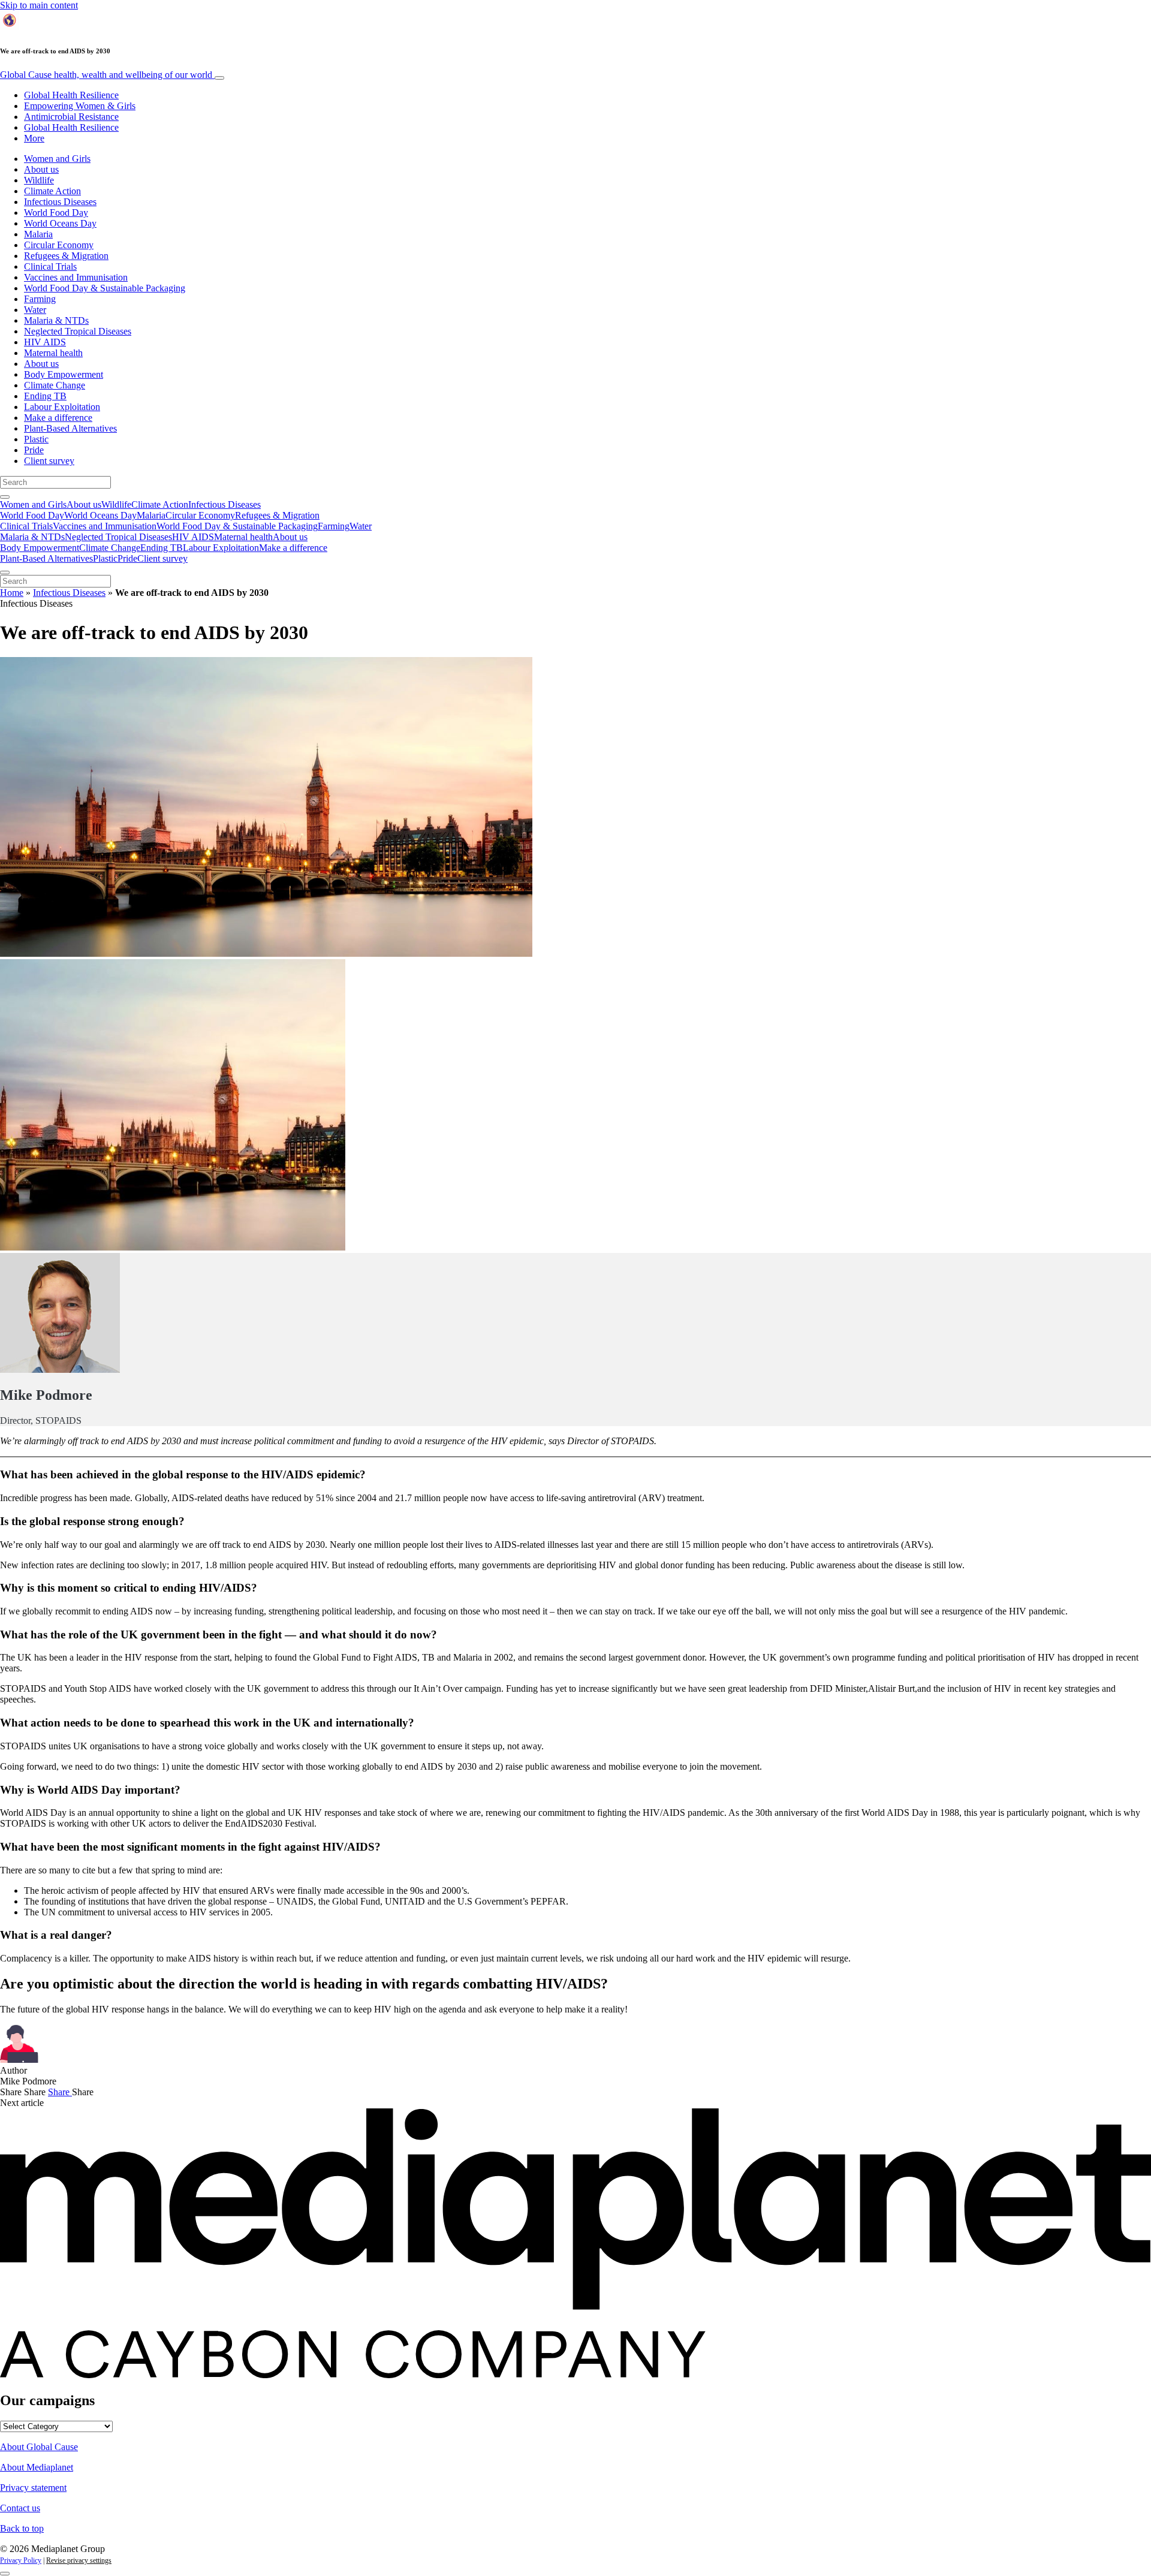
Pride (34, 450)
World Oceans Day (60, 223)
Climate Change (55, 385)
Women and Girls (57, 159)
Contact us (20, 2508)
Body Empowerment (64, 374)
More (34, 138)
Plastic (36, 439)
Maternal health (53, 353)
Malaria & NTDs (56, 320)
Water (35, 310)
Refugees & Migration (66, 256)
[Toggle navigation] (219, 78)
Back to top (22, 2528)
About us (41, 169)
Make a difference (58, 418)
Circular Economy (59, 245)
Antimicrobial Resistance (71, 117)
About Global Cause (39, 2447)
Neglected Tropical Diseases (78, 331)
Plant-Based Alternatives (70, 428)
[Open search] (5, 497)
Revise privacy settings (79, 2560)
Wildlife (39, 180)
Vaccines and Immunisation (76, 277)
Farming (40, 299)
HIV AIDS (45, 342)
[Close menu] (5, 573)
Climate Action (52, 191)
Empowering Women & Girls (80, 106)
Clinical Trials (50, 266)
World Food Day (56, 213)
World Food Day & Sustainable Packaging (105, 288)
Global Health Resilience (71, 95)
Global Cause (106, 75)
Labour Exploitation (62, 407)
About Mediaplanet (37, 2467)
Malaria (38, 234)
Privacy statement (33, 2488)
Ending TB (45, 396)
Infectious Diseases (60, 202)
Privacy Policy (21, 2560)
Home (12, 593)
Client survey (49, 461)
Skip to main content (39, 5)
